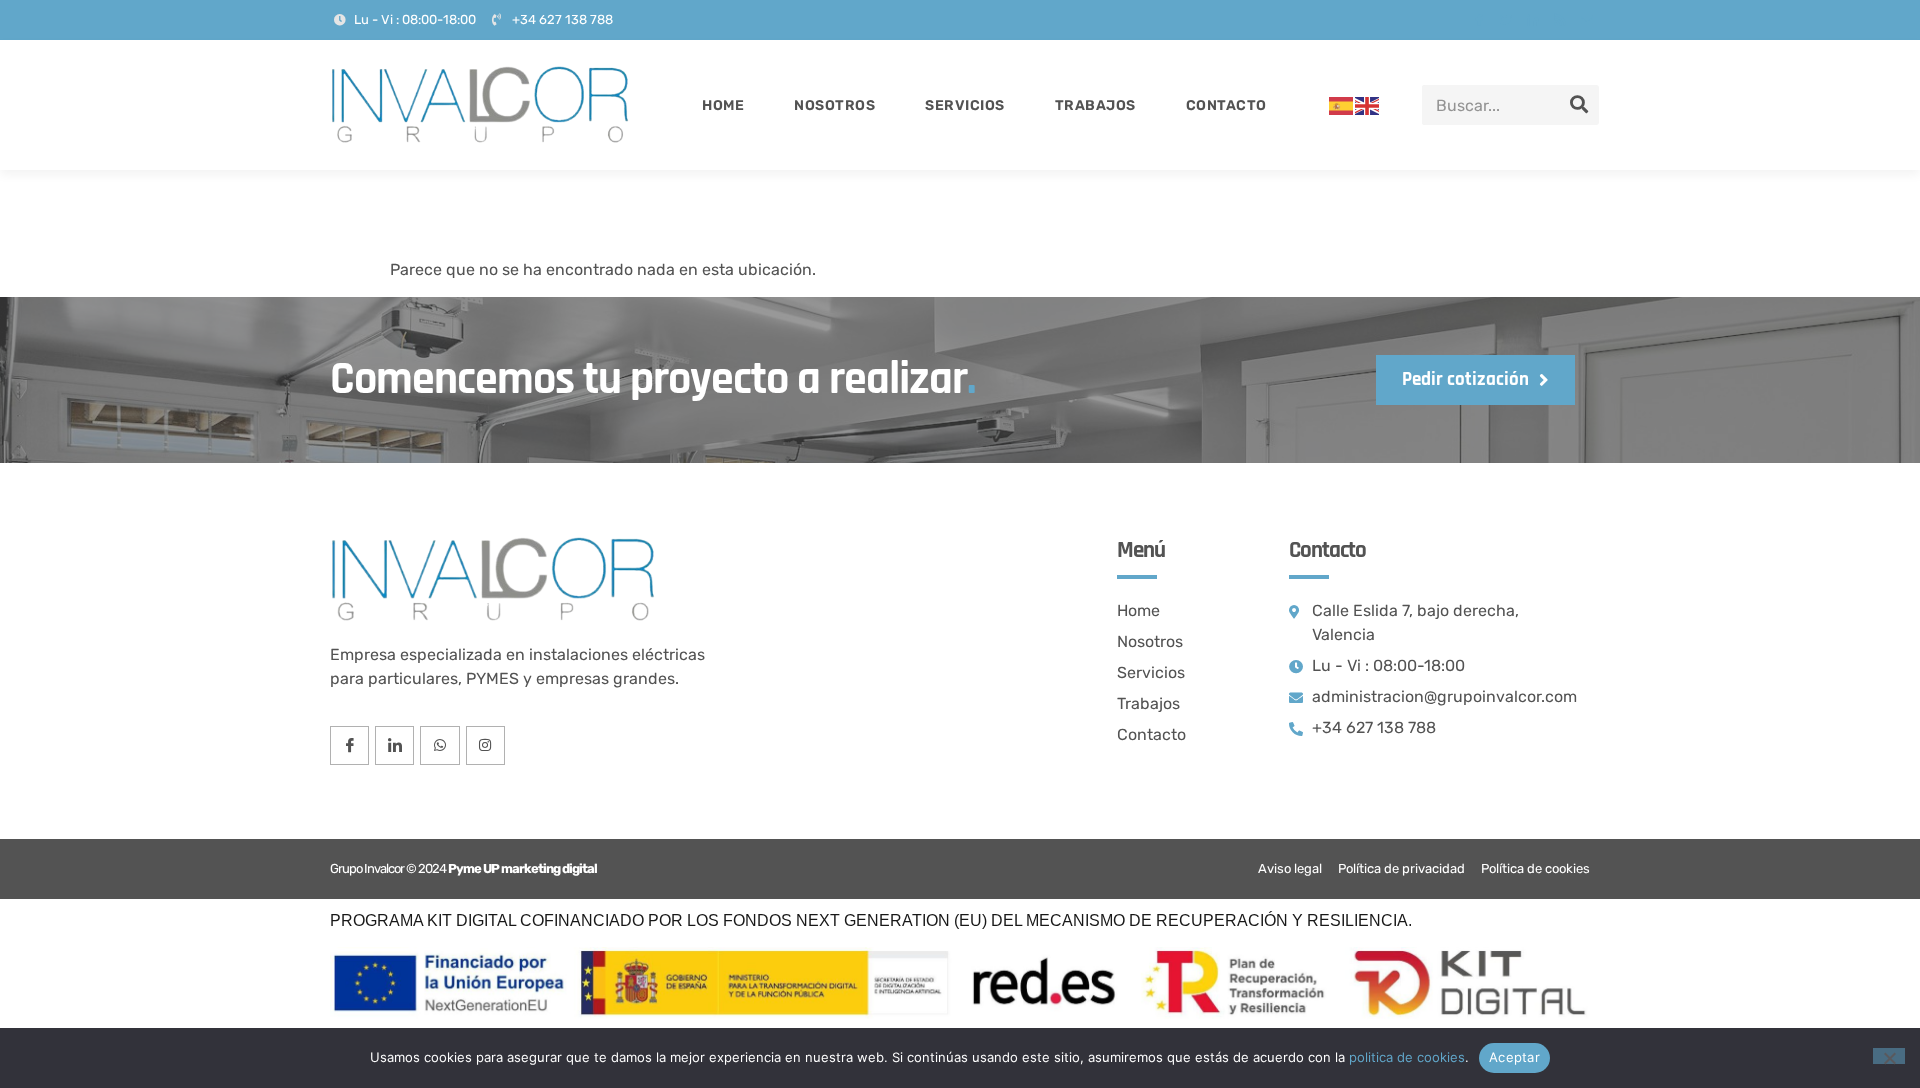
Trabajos (1095, 105)
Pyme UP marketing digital (522, 868)
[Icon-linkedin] (1533, 20)
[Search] (1579, 105)
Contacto (1226, 105)
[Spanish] (1342, 104)
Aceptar (1514, 1057)
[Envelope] (1587, 20)
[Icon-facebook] (1479, 20)
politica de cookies (1407, 1057)
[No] (1889, 1056)
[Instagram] (485, 745)
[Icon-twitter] (1506, 20)
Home (723, 105)
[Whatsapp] (439, 745)
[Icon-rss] (1560, 20)
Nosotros (834, 105)
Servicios (965, 105)
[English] (1368, 104)
